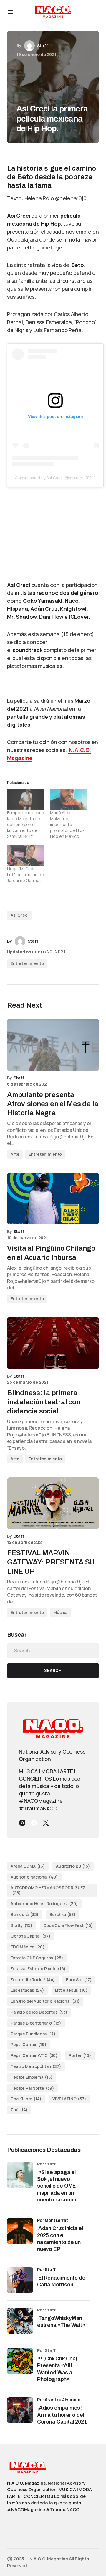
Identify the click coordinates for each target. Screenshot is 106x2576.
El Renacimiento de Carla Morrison (61, 2281)
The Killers (26, 2099)
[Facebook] (34, 1823)
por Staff (46, 2269)
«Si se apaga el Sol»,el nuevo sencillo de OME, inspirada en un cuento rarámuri (57, 2186)
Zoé (19, 2110)
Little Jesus (71, 1990)
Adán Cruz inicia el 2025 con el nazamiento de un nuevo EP (60, 2239)
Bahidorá (25, 1914)
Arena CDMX (28, 1866)
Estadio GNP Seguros (37, 1958)
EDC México (28, 1947)
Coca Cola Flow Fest (68, 1925)
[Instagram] (22, 1823)
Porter (80, 2055)
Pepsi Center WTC (34, 2055)
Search (53, 1670)
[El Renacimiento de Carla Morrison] (20, 2280)
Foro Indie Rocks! (33, 1980)
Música (60, 1612)
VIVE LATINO (69, 2099)
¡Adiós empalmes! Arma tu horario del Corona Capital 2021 (62, 2415)
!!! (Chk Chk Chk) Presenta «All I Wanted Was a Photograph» (57, 2369)
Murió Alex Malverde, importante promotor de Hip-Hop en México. (67, 824)
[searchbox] (53, 1651)
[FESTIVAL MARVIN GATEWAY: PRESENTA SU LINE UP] (53, 1503)
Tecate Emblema (32, 2077)
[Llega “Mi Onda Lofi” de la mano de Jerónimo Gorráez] (26, 855)
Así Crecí (20, 915)
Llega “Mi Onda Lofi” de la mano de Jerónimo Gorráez (25, 875)
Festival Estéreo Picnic (38, 1969)
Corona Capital (31, 1936)
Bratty (21, 1925)
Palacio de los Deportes (39, 2012)
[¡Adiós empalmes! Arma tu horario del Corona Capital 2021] (20, 2410)
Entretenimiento (27, 963)
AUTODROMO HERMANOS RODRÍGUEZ (48, 1890)
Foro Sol (79, 1980)
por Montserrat (53, 2220)
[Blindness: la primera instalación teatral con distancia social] (53, 1343)
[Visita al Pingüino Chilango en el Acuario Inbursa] (53, 1199)
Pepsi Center (29, 2044)
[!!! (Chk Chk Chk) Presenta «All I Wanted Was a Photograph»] (20, 2361)
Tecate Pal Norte (32, 2088)
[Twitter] (46, 1823)
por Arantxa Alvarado (59, 2399)
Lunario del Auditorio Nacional (45, 2001)
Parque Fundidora (33, 2034)
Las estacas (27, 1990)
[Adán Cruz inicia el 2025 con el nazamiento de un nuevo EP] (20, 2231)
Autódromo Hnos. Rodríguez (44, 1903)
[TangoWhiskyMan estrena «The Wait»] (20, 2321)
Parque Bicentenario (36, 2023)
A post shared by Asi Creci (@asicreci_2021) (55, 478)
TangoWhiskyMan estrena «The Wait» (62, 2322)
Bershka (62, 1914)
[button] (11, 12)
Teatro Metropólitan (36, 2066)
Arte (15, 1154)
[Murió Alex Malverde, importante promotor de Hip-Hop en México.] (69, 799)
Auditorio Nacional (34, 1877)
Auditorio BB (73, 1866)
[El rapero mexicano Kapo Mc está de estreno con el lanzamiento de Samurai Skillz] (26, 799)
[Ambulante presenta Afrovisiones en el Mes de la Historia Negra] (53, 1045)
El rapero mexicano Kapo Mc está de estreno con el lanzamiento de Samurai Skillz (26, 824)
